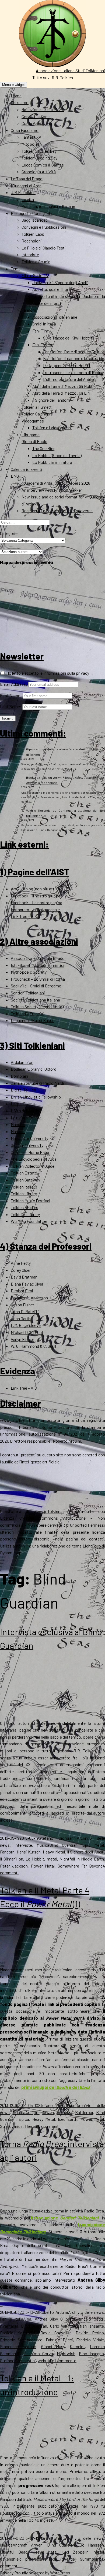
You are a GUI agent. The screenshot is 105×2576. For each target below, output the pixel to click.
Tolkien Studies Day (39, 151)
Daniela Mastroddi (18, 2333)
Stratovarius (11, 2126)
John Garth (21, 1318)
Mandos (18, 1124)
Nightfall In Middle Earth (82, 1859)
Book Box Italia (37, 777)
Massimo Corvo (38, 2353)
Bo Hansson (92, 2545)
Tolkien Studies (24, 1207)
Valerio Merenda (38, 810)
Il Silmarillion (12, 1859)
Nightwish (66, 2353)
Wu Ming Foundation (29, 1221)
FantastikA (31, 137)
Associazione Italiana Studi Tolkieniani (70, 70)
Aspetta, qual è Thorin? (53, 289)
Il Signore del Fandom (51, 400)
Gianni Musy (53, 2346)
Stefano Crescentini (18, 2360)
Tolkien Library (24, 1194)
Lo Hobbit (35, 1859)
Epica (24, 2119)
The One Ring (44, 448)
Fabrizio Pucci (59, 2340)
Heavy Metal (54, 1852)
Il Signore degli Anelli (85, 1852)
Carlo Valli (59, 2326)
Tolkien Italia (22, 1187)
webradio (46, 2360)
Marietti (18, 1131)
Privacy (7, 2573)
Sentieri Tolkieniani (28, 993)
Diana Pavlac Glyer (27, 1284)
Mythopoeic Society (29, 972)
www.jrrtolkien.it (15, 1420)
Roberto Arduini (54, 2312)
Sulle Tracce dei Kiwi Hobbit (68, 338)
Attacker (65, 2112)
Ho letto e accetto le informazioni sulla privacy (47, 673)
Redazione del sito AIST (43, 109)
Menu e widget (13, 85)
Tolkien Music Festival (30, 1201)
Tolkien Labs (33, 234)
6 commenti (49, 2126)
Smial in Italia (44, 324)
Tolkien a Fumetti (37, 407)
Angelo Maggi (91, 2319)
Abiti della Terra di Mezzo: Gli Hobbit (64, 386)
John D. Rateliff (25, 1311)
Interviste (30, 254)
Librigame (31, 435)
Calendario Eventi (27, 469)
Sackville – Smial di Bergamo (36, 986)
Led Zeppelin (75, 2552)
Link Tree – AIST (25, 916)
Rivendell (68, 2559)
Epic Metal (93, 1845)
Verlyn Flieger (22, 1339)
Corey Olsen (21, 1270)
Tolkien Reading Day (39, 158)
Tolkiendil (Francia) (27, 1014)
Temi (15, 269)
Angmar (20, 2545)
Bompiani (20, 1076)
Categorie (9, 533)
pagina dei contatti (85, 1539)
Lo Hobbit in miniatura (52, 462)
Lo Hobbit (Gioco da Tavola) (57, 455)
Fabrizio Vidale (90, 2340)
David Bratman (24, 1277)
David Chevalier (56, 2333)
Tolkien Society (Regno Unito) (37, 1006)
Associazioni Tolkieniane (55, 317)
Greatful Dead (14, 2552)
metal (52, 1859)
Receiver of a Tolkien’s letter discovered (57, 510)
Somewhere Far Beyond (80, 1866)
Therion (31, 2126)
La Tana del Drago (27, 179)
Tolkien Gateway (25, 1180)
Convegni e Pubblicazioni (44, 227)
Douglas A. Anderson (29, 1298)
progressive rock (41, 2559)
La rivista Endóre (26, 1118)
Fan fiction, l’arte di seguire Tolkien (74, 352)
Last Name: (11, 706)
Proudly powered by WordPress (42, 2573)
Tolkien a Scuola (36, 262)
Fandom (29, 310)
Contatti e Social (36, 116)
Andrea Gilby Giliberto (55, 2319)
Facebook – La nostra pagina (36, 902)
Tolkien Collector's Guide (33, 1166)
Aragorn (32, 2112)
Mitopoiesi (31, 144)
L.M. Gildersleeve (26, 1325)
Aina (27, 2319)
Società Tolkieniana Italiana (35, 1000)
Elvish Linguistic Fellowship (36, 1097)
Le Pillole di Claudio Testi (44, 248)
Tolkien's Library (25, 1214)
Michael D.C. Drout (27, 1332)
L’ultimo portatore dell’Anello (69, 379)
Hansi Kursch (29, 1852)
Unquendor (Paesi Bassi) (33, 1020)
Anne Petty (21, 1263)
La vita (28, 199)
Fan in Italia (12, 2319)
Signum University (27, 1145)
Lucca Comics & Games (43, 165)
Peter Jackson (14, 1866)
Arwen (48, 2112)
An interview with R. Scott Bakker (52, 490)
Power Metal (43, 1866)
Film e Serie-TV (35, 275)
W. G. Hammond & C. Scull (33, 1346)
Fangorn (7, 1852)
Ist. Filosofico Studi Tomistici (38, 965)
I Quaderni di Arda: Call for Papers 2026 (56, 483)
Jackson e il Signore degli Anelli (60, 282)
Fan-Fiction (43, 345)
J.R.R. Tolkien (23, 192)
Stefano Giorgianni (58, 1838)
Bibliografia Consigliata (32, 213)
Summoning (91, 2559)
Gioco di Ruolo (34, 441)
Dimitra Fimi (22, 1291)
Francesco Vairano (18, 2346)
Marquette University (29, 1138)
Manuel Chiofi (52, 2538)
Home (16, 96)
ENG (15, 476)
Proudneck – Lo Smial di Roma (38, 979)
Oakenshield (11, 2559)
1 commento (65, 2360)
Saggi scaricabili (36, 220)
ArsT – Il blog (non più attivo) (36, 889)
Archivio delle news (86, 2312)
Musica (43, 1845)
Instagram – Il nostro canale (35, 909)
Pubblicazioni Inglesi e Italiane (48, 206)
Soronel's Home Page (30, 1152)
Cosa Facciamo (25, 130)
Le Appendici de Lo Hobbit (67, 365)
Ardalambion (22, 1062)
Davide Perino (90, 2333)
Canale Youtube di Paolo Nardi (37, 1083)
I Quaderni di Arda (26, 186)
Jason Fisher (22, 1305)
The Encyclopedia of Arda (34, 1159)
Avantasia (9, 2326)
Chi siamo (20, 102)
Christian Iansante (87, 2326)
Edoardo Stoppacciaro (21, 2340)
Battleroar (84, 2112)
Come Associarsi (37, 123)
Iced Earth (68, 2119)
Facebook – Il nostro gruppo (36, 896)
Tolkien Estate (24, 1173)
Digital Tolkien (23, 1090)
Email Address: (14, 684)
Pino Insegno (91, 2353)
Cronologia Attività (39, 172)
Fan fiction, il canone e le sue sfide (74, 358)
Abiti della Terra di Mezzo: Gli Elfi (61, 393)
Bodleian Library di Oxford (34, 1069)
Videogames (33, 421)
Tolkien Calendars (37, 414)
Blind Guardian (63, 1845)
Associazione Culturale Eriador (38, 958)
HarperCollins (23, 1104)
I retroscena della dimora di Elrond (73, 372)
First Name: (11, 695)
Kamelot (77, 2346)
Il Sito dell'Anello (25, 1111)
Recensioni (32, 241)
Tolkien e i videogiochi (52, 427)
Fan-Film (40, 331)
